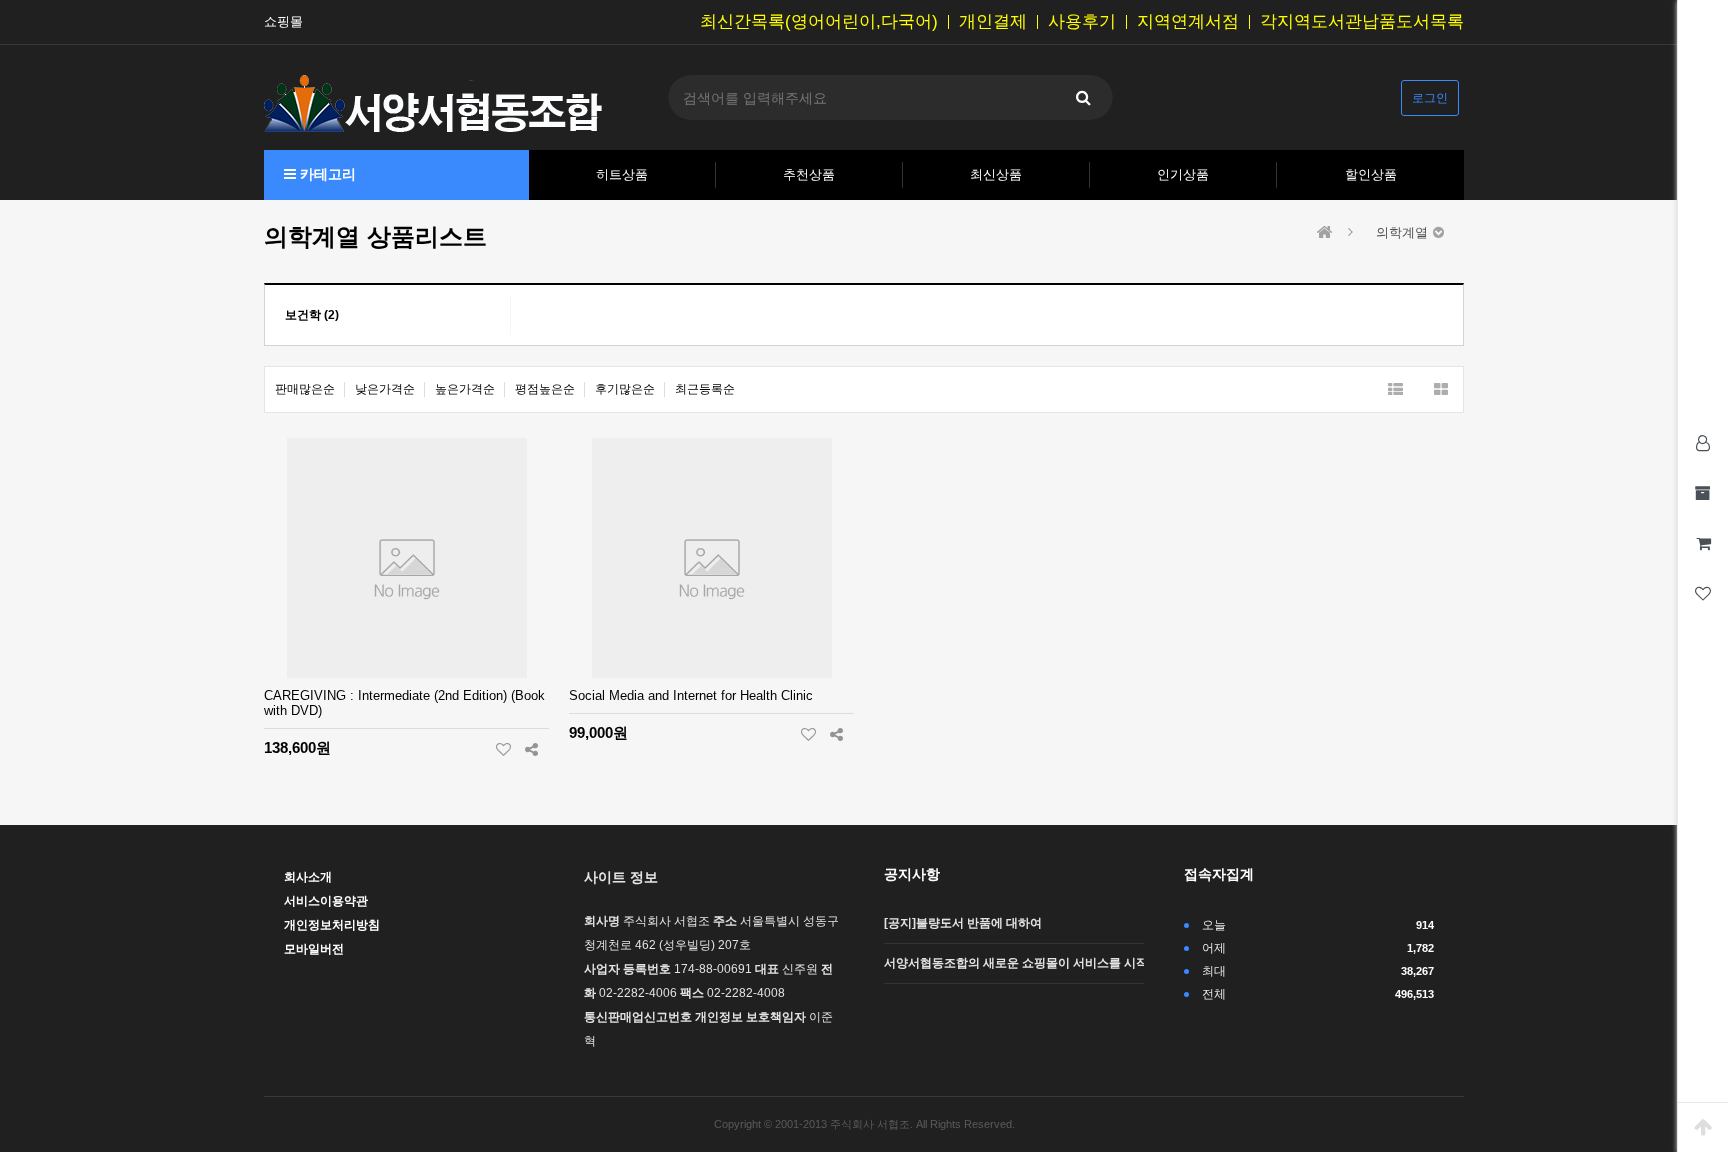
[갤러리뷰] (1440, 389)
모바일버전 (314, 949)
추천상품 (809, 174)
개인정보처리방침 (332, 925)
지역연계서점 (1188, 22)
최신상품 (996, 174)
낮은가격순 (385, 389)
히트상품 (622, 174)
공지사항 (912, 874)
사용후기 (1082, 22)
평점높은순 (545, 389)
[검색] (1083, 97)
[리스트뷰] (1395, 389)
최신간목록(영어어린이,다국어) (819, 22)
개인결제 (993, 22)
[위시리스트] (503, 749)
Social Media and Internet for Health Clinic (691, 695)
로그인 (1430, 98)
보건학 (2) (312, 315)
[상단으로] (1703, 1127)
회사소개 (308, 877)
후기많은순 (625, 389)
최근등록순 (705, 389)
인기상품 (1183, 174)
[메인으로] (1325, 232)
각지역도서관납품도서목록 (1362, 22)
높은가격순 (465, 389)
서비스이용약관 (326, 901)
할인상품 (1371, 174)
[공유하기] (531, 749)
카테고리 (326, 174)
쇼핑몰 (283, 22)
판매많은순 (305, 389)
